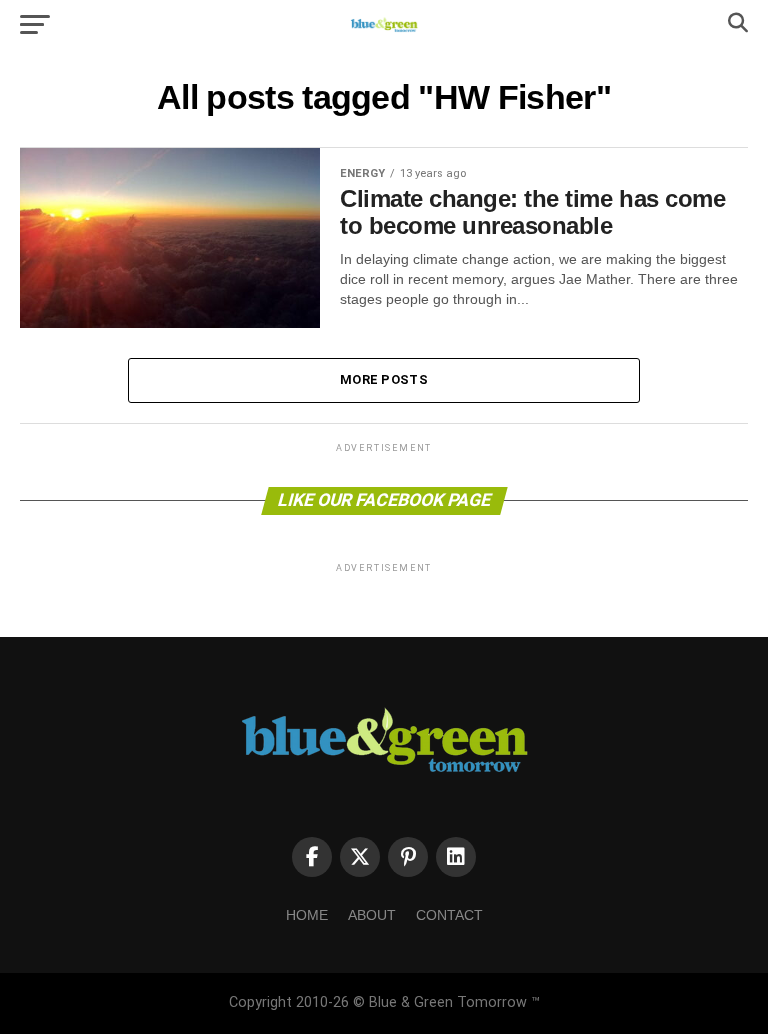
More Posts (384, 379)
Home (307, 915)
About (372, 915)
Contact (449, 915)
